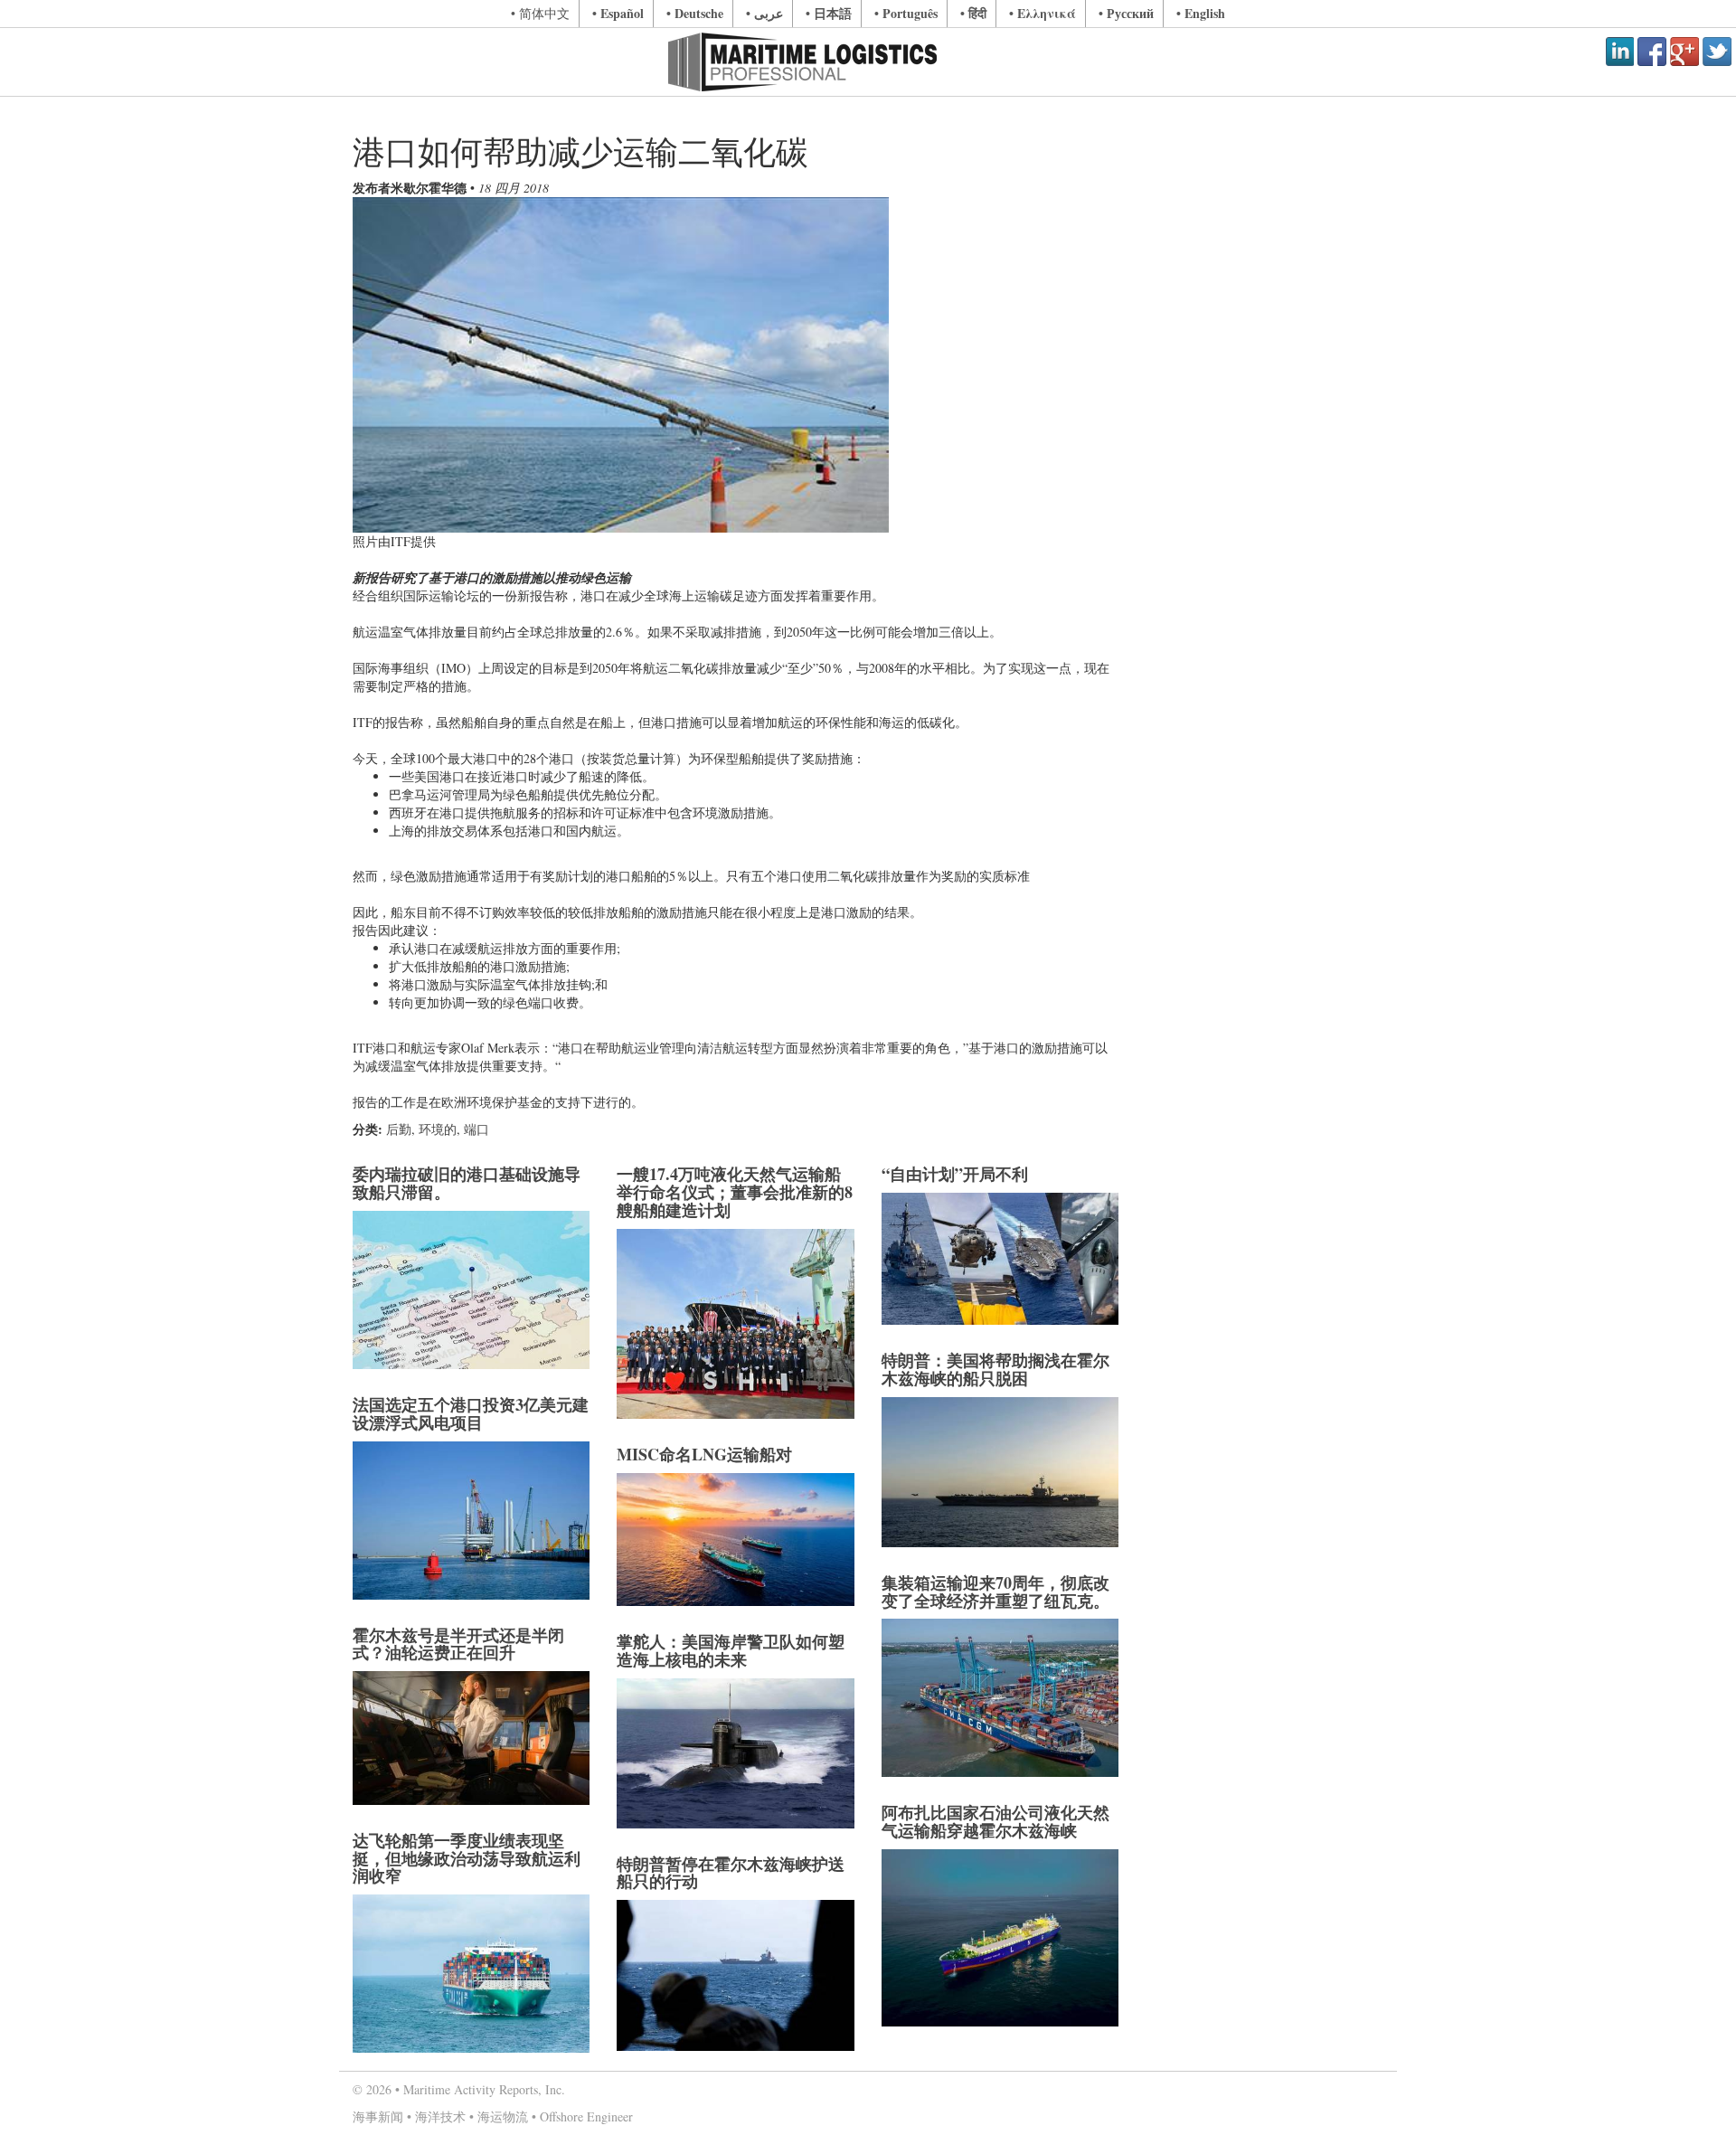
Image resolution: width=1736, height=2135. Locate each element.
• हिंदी (973, 13)
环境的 (438, 1129)
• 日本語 (829, 13)
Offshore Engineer (586, 2116)
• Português (906, 13)
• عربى (764, 13)
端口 (476, 1129)
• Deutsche (695, 13)
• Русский (1126, 13)
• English (1201, 13)
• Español (618, 13)
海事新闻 (378, 2116)
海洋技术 (440, 2116)
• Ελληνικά (1043, 13)
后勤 (399, 1129)
